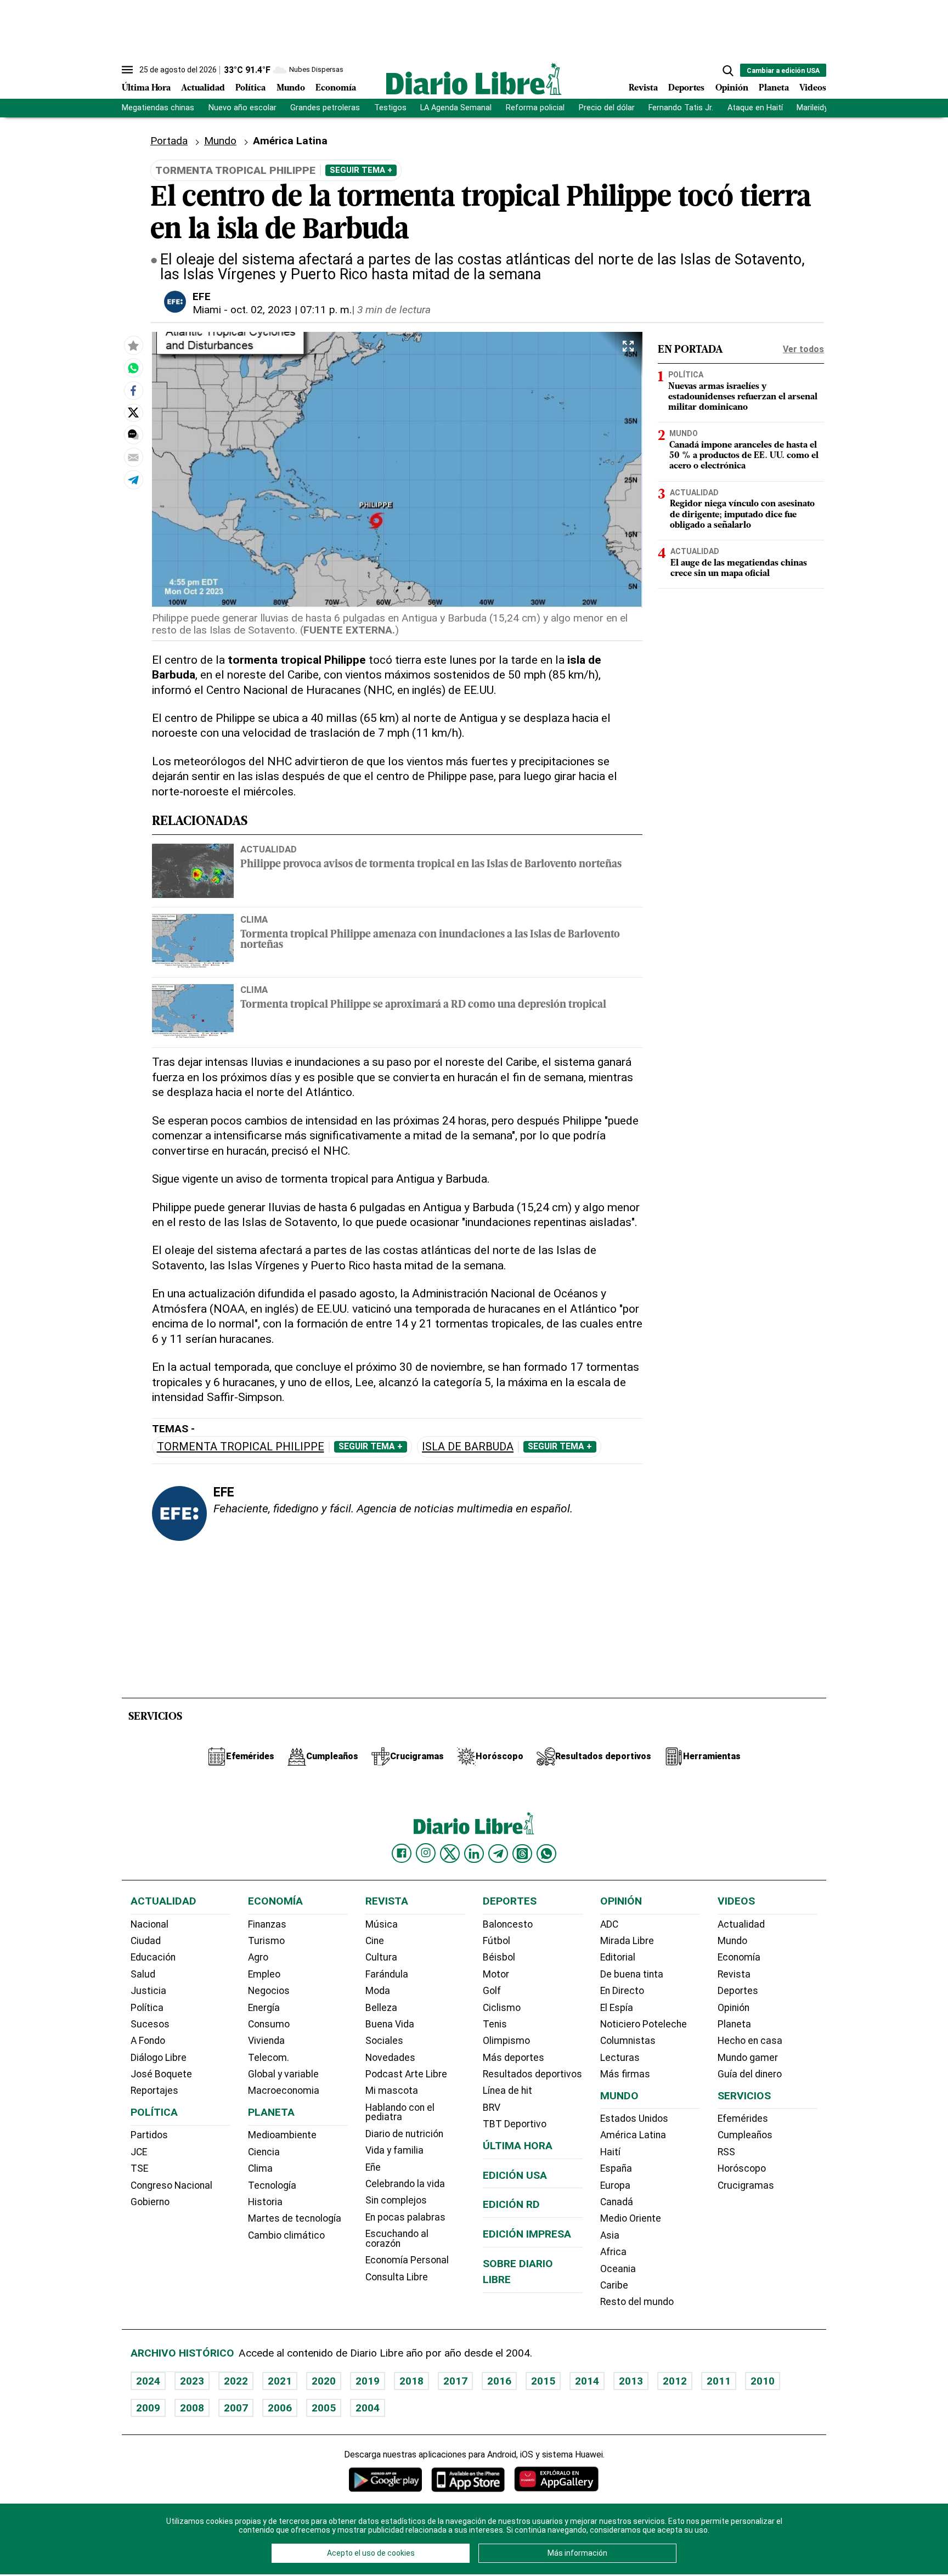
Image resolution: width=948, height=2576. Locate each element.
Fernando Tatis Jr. (681, 108)
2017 (455, 2381)
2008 (192, 2408)
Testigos (390, 108)
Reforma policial (535, 108)
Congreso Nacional (171, 2185)
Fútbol (496, 1941)
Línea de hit (507, 2091)
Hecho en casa (750, 2041)
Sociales (384, 2041)
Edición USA (515, 2175)
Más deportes (513, 2058)
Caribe (614, 2285)
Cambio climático (286, 2235)
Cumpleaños (745, 2135)
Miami (207, 310)
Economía (336, 88)
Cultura (381, 1957)
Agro (258, 1957)
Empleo (264, 1974)
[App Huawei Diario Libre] (556, 2479)
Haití (610, 2152)
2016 (499, 2381)
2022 (236, 2381)
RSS (726, 2152)
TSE (139, 2168)
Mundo (291, 88)
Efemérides (743, 2119)
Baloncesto (508, 1924)
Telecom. (269, 2058)
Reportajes (154, 2091)
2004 (368, 2408)
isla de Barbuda (468, 1447)
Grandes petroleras (325, 108)
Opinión (732, 88)
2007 (236, 2408)
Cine (375, 1941)
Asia (610, 2235)
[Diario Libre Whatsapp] (546, 1854)
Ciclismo (502, 2008)
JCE (139, 2152)
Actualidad (203, 88)
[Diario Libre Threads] (522, 1854)
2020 (324, 2381)
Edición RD (511, 2204)
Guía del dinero (750, 2074)
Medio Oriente (631, 2218)
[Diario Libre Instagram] (426, 1853)
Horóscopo (742, 2168)
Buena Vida (390, 2024)
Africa (613, 2252)
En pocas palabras (405, 2217)
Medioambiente (282, 2135)
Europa (615, 2185)
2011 (719, 2381)
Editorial (618, 1957)
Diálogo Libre (159, 2058)
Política (250, 88)
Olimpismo (506, 2041)
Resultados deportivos (532, 2074)
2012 (675, 2381)
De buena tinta (632, 1974)
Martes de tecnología (295, 2218)
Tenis (495, 2024)
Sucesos (150, 2024)
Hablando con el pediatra (400, 2112)
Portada (169, 141)
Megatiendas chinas (158, 108)
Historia (265, 2202)
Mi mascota (392, 2091)
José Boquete (161, 2074)
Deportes (686, 88)
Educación (153, 1957)
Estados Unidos (634, 2119)
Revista (643, 88)
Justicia (148, 1991)
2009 (148, 2408)
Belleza (381, 2008)
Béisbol (499, 1957)
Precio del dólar (607, 108)
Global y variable (283, 2074)
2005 (324, 2408)
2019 (368, 2381)
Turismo (266, 1941)
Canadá (617, 2202)
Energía (264, 2008)
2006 (280, 2408)
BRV (492, 2108)
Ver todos (803, 349)
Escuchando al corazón (397, 2239)
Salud (143, 1974)
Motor (496, 1974)
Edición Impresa (527, 2234)
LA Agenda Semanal (456, 108)
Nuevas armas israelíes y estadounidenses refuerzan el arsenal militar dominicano (743, 397)
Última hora (518, 2146)
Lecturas (620, 2058)
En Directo (622, 1991)
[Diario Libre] (474, 79)
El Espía (617, 2008)
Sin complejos (396, 2200)
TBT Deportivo (515, 2124)
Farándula (387, 1974)
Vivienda (266, 2041)
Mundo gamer (748, 2058)
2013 (631, 2381)
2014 (587, 2381)
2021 (280, 2381)
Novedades (390, 2058)
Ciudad (146, 1941)
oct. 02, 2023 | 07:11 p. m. (291, 310)
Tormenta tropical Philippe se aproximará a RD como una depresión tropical (423, 1005)
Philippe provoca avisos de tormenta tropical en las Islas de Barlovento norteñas (431, 865)
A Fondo (148, 2041)
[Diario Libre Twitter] (450, 1854)
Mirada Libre (627, 1941)
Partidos (149, 2135)
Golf (492, 1991)
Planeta (774, 88)
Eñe (373, 2167)
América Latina (633, 2135)
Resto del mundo (637, 2302)
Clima (254, 919)
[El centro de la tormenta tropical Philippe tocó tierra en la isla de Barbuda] (133, 368)
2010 (763, 2381)
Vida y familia (394, 2150)
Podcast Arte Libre (406, 2074)
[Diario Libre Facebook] (402, 1854)
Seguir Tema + (361, 170)
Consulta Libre (397, 2277)
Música (382, 1924)
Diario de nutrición (404, 2134)
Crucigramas (746, 2185)
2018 (411, 2381)
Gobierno (150, 2202)
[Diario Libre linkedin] (474, 1854)
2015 (543, 2381)
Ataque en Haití (755, 108)
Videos (813, 88)
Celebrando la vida (405, 2184)
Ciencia (264, 2152)
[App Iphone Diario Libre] (468, 2479)
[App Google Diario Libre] (386, 2479)
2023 (192, 2381)
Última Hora (146, 88)
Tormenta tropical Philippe (241, 1447)
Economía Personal (407, 2260)
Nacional (149, 1924)
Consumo (269, 2024)
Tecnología (272, 2185)
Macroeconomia (284, 2091)
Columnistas (628, 2041)
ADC (609, 1924)
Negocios (269, 1991)
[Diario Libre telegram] (498, 1854)
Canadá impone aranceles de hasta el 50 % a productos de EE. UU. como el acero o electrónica (744, 456)
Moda (378, 1991)
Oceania (618, 2269)
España (616, 2168)
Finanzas (267, 1924)
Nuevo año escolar (242, 108)
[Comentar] (133, 434)
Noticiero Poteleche (644, 2024)
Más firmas (625, 2074)
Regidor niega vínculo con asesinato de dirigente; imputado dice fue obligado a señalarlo (742, 515)
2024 (148, 2381)
